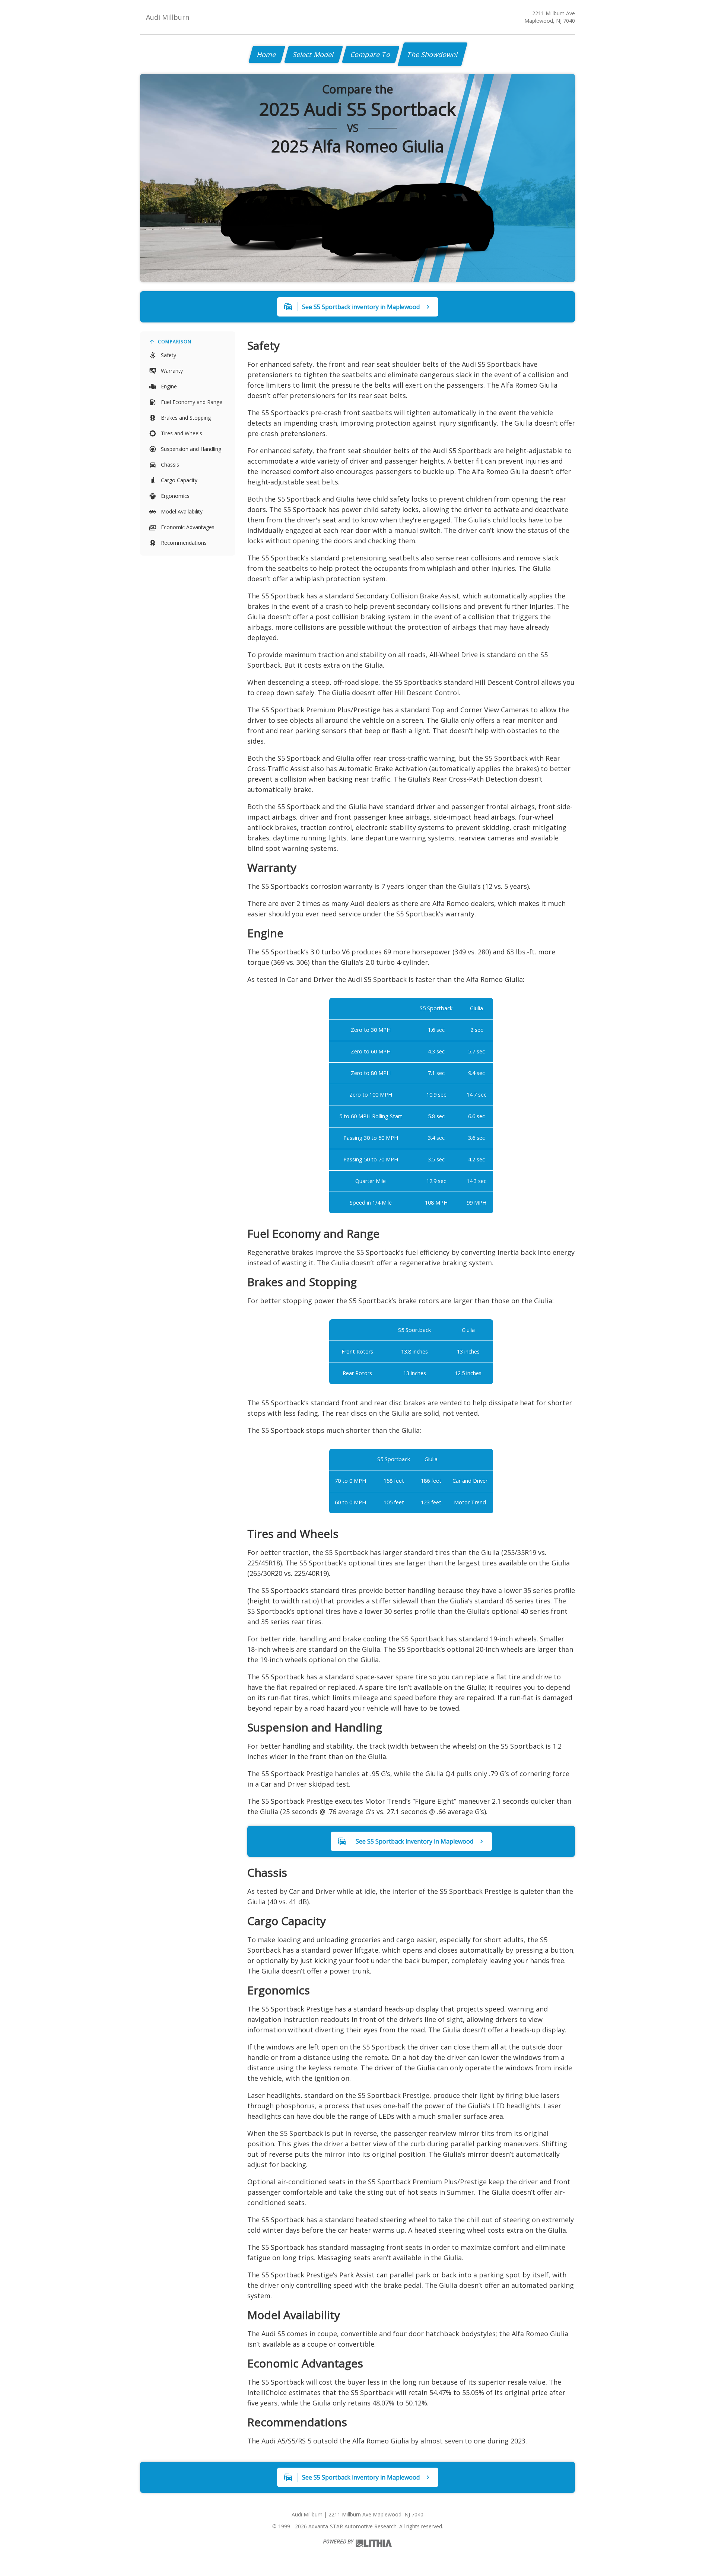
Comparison (175, 342)
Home (267, 54)
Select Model (314, 54)
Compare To (371, 54)
